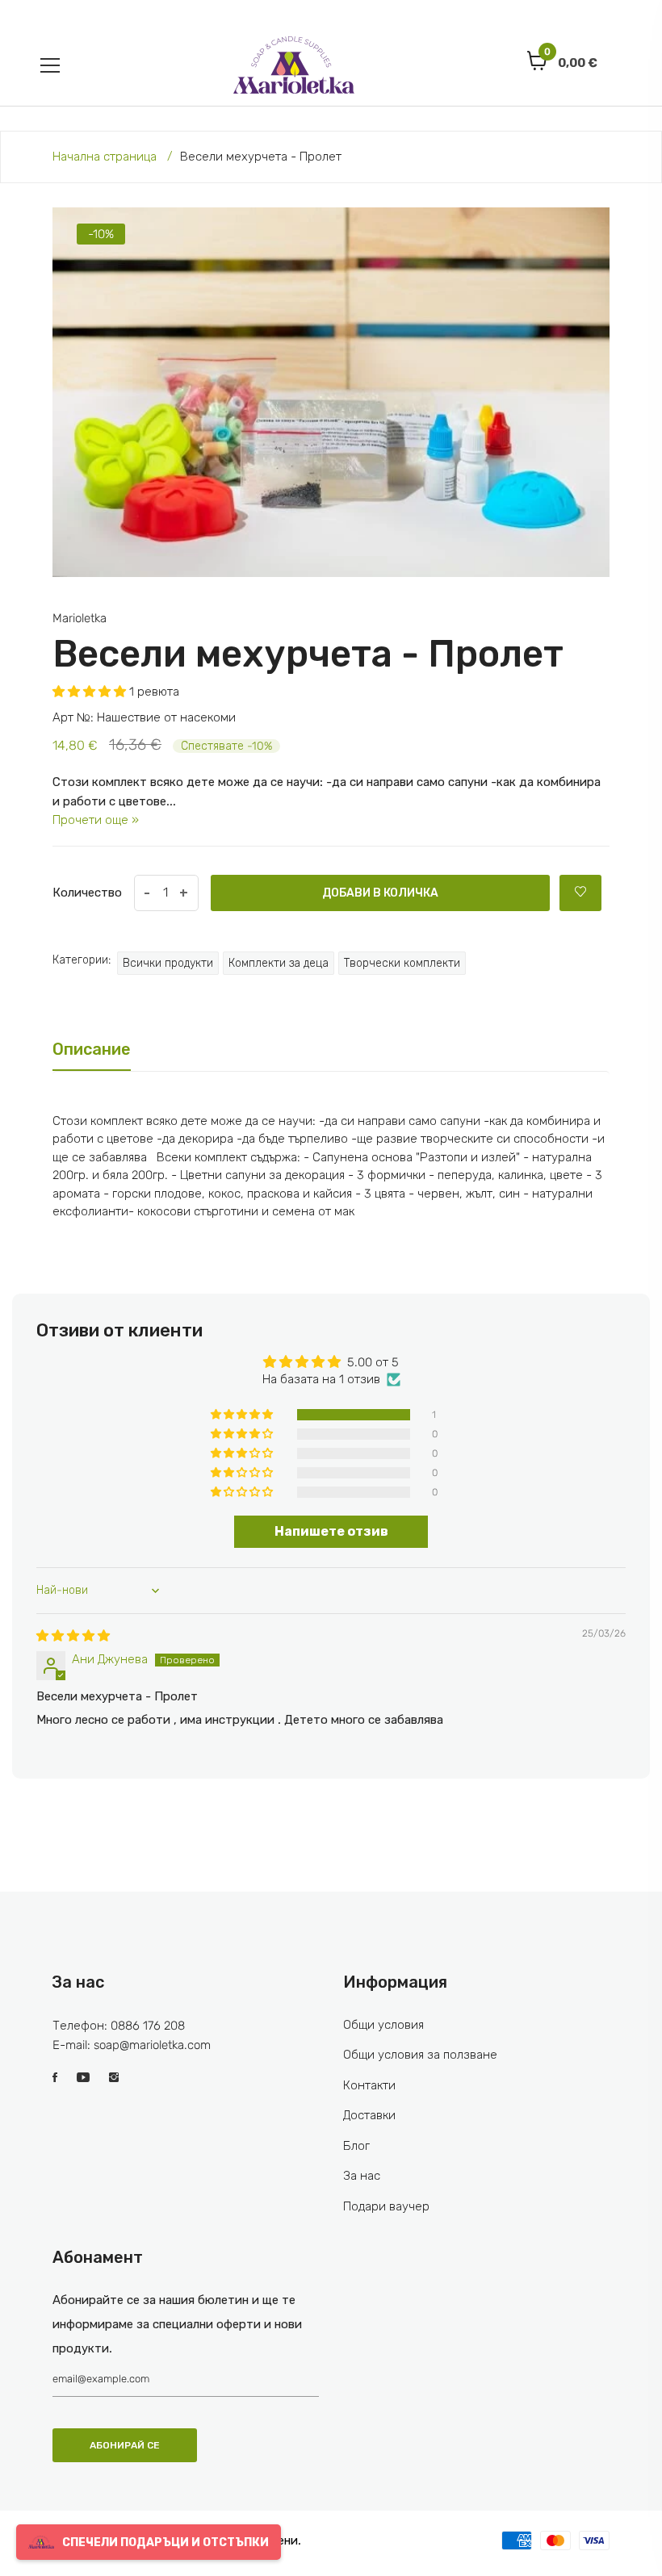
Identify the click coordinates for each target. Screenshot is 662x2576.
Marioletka (80, 618)
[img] (73, 1636)
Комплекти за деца (279, 963)
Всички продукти (168, 963)
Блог (356, 2146)
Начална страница (105, 157)
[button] (91, 692)
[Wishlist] (580, 893)
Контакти (369, 2085)
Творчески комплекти (402, 963)
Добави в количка (380, 893)
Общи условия (383, 2025)
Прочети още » (96, 820)
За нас (362, 2176)
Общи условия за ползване (420, 2055)
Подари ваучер (386, 2206)
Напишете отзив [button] (331, 1531)
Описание (92, 1049)
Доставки (369, 2115)
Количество (87, 893)
